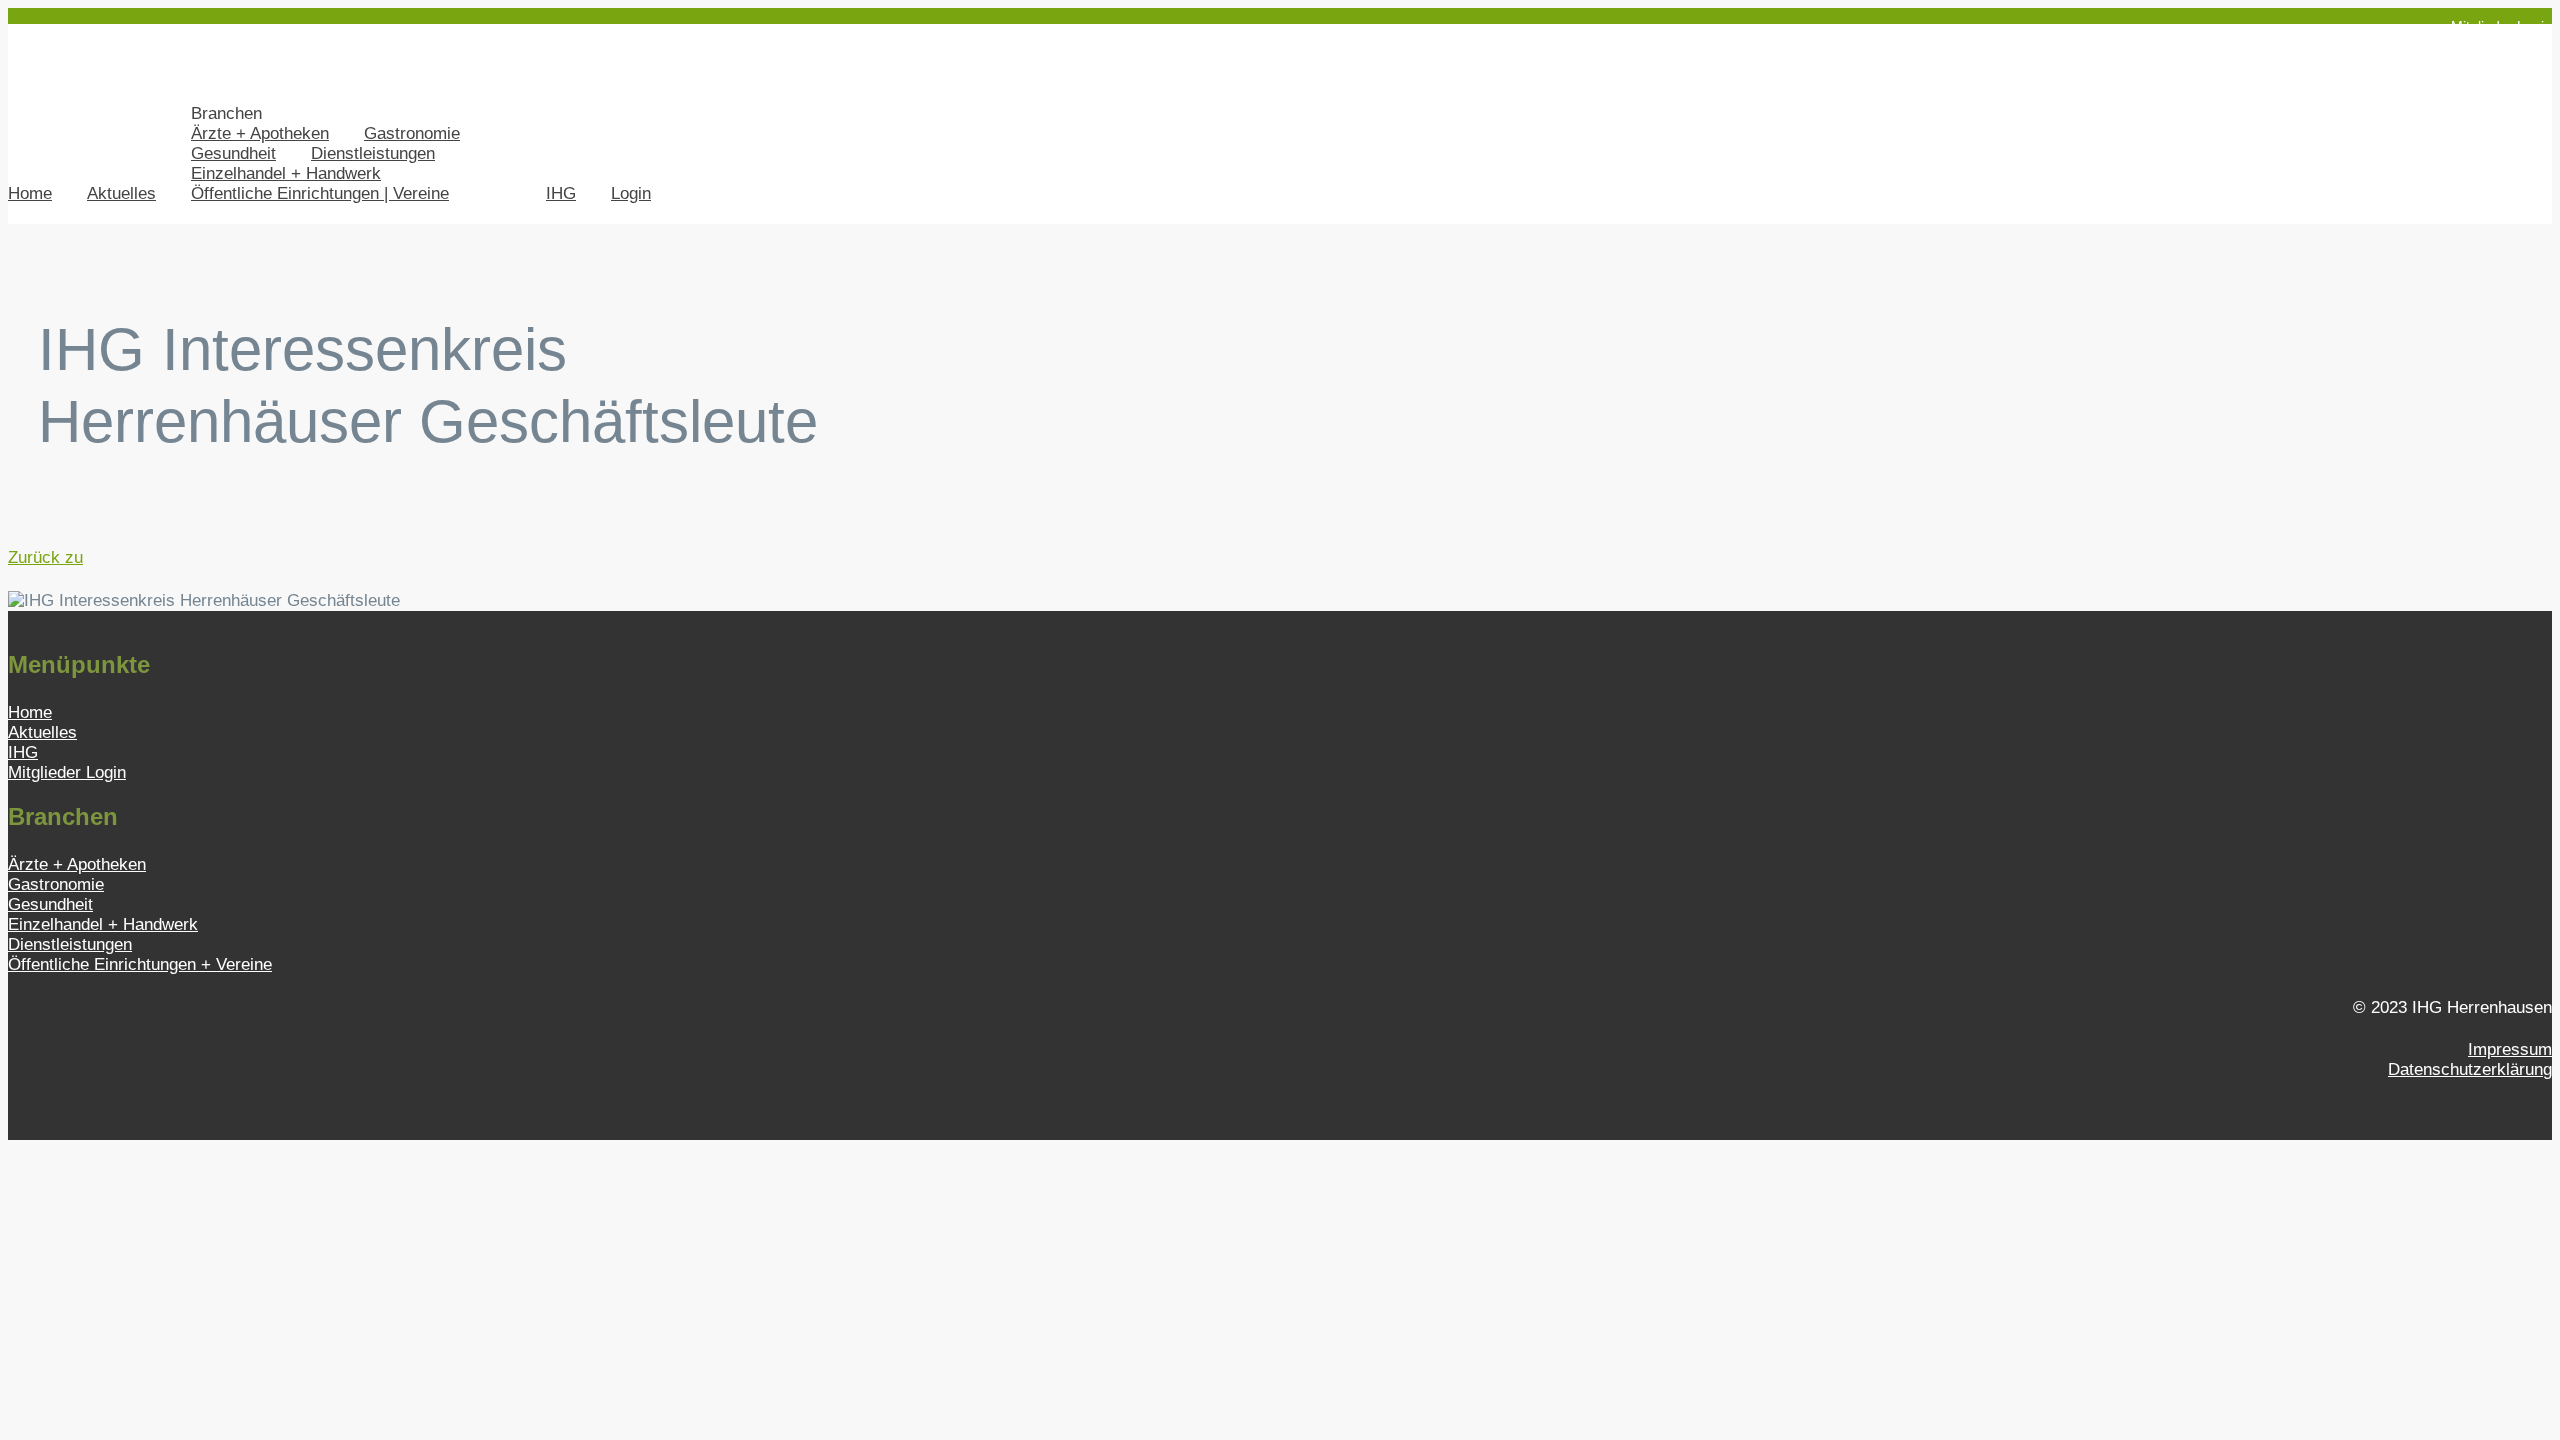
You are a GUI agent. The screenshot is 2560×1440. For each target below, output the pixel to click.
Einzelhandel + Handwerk (286, 173)
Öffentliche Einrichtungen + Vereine (140, 964)
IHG (561, 193)
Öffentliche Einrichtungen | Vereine (320, 193)
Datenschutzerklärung (2470, 1069)
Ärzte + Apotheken (260, 133)
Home (30, 193)
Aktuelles (121, 193)
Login (631, 193)
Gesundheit (233, 153)
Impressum (2510, 1049)
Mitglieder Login (2501, 26)
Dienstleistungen (373, 153)
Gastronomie (412, 133)
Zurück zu (45, 557)
